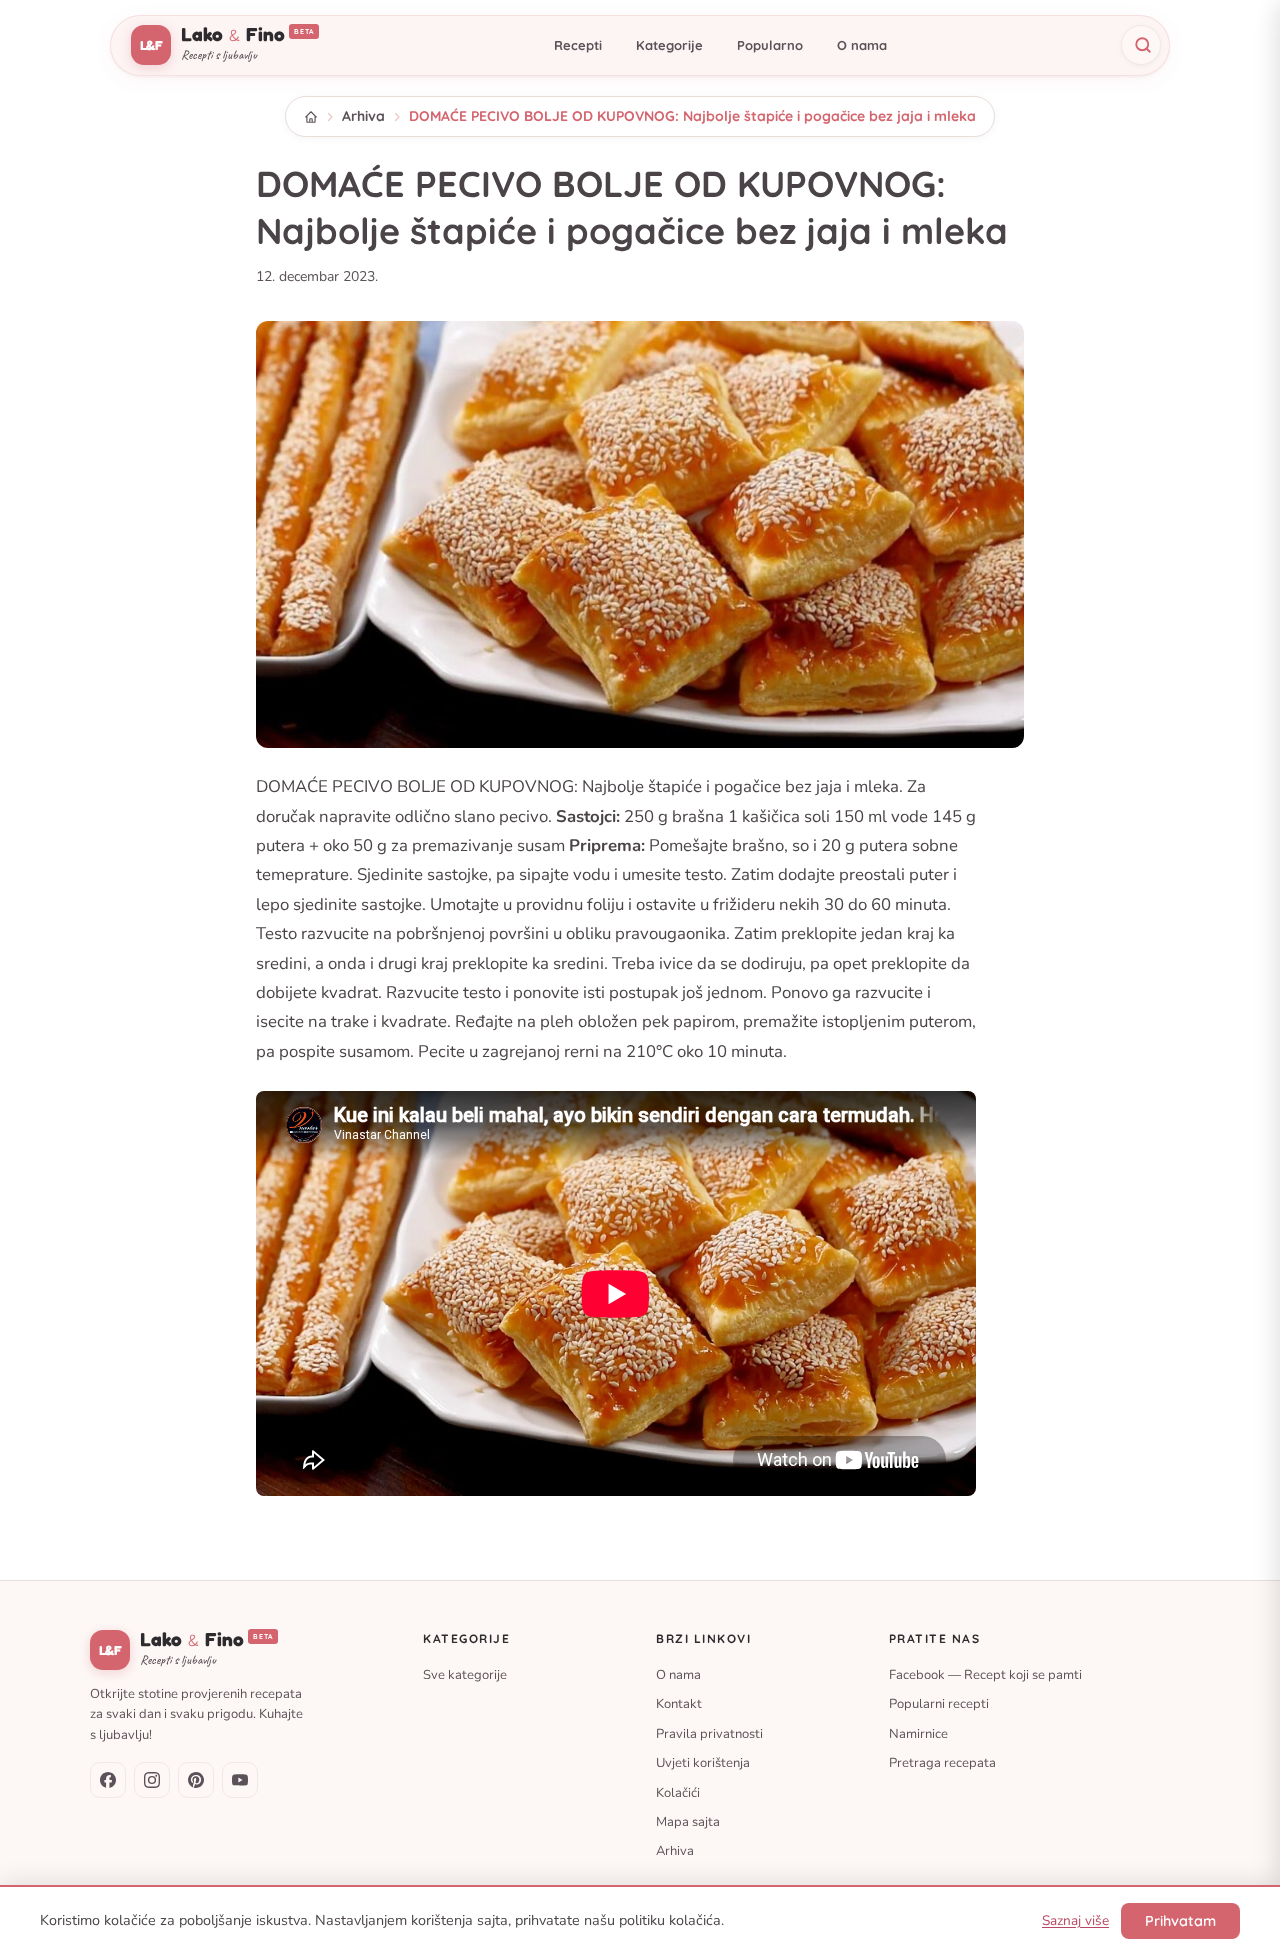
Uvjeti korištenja (703, 1763)
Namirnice (918, 1733)
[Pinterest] (196, 1780)
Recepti (578, 45)
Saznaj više (1075, 1920)
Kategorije (669, 45)
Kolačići (678, 1792)
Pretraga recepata (942, 1763)
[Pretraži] (1141, 45)
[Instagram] (152, 1780)
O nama (862, 45)
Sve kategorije (465, 1675)
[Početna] (311, 117)
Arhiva (363, 116)
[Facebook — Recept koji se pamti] (108, 1780)
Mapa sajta (688, 1822)
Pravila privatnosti (709, 1733)
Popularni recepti (939, 1704)
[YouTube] (240, 1780)
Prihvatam (1180, 1921)
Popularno (770, 45)
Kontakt (679, 1704)
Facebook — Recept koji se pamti (985, 1675)
